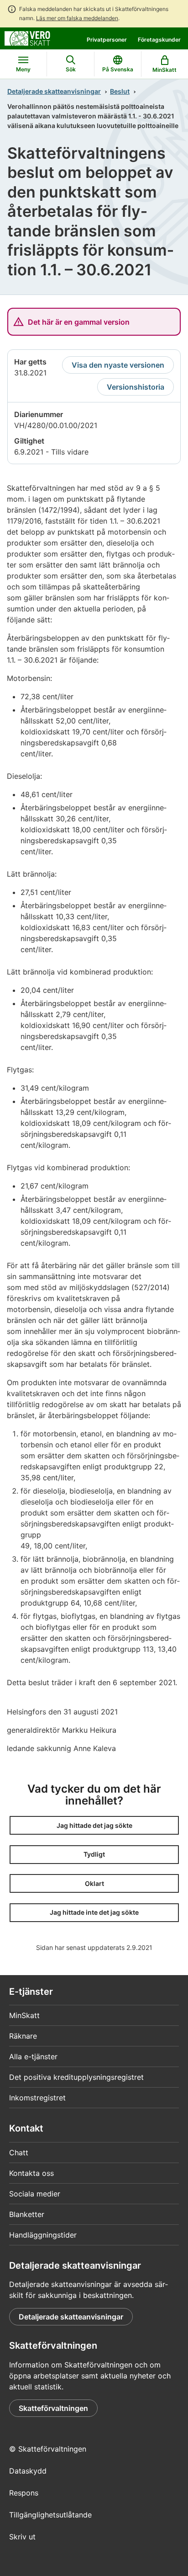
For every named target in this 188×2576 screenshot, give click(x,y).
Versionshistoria (136, 387)
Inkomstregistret (37, 2098)
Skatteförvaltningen (53, 2408)
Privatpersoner (107, 40)
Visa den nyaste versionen (118, 365)
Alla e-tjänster (33, 2057)
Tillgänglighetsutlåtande (50, 2515)
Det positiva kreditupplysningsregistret (76, 2077)
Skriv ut (22, 2537)
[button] (94, 1825)
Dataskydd (28, 2471)
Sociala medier (35, 2194)
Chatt (19, 2153)
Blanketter (27, 2214)
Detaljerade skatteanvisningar (54, 91)
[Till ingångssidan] (27, 37)
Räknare (23, 2036)
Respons (24, 2493)
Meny (23, 69)
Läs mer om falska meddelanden (77, 18)
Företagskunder (159, 40)
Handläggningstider (43, 2235)
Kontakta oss (31, 2173)
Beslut (120, 91)
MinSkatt (24, 2015)
